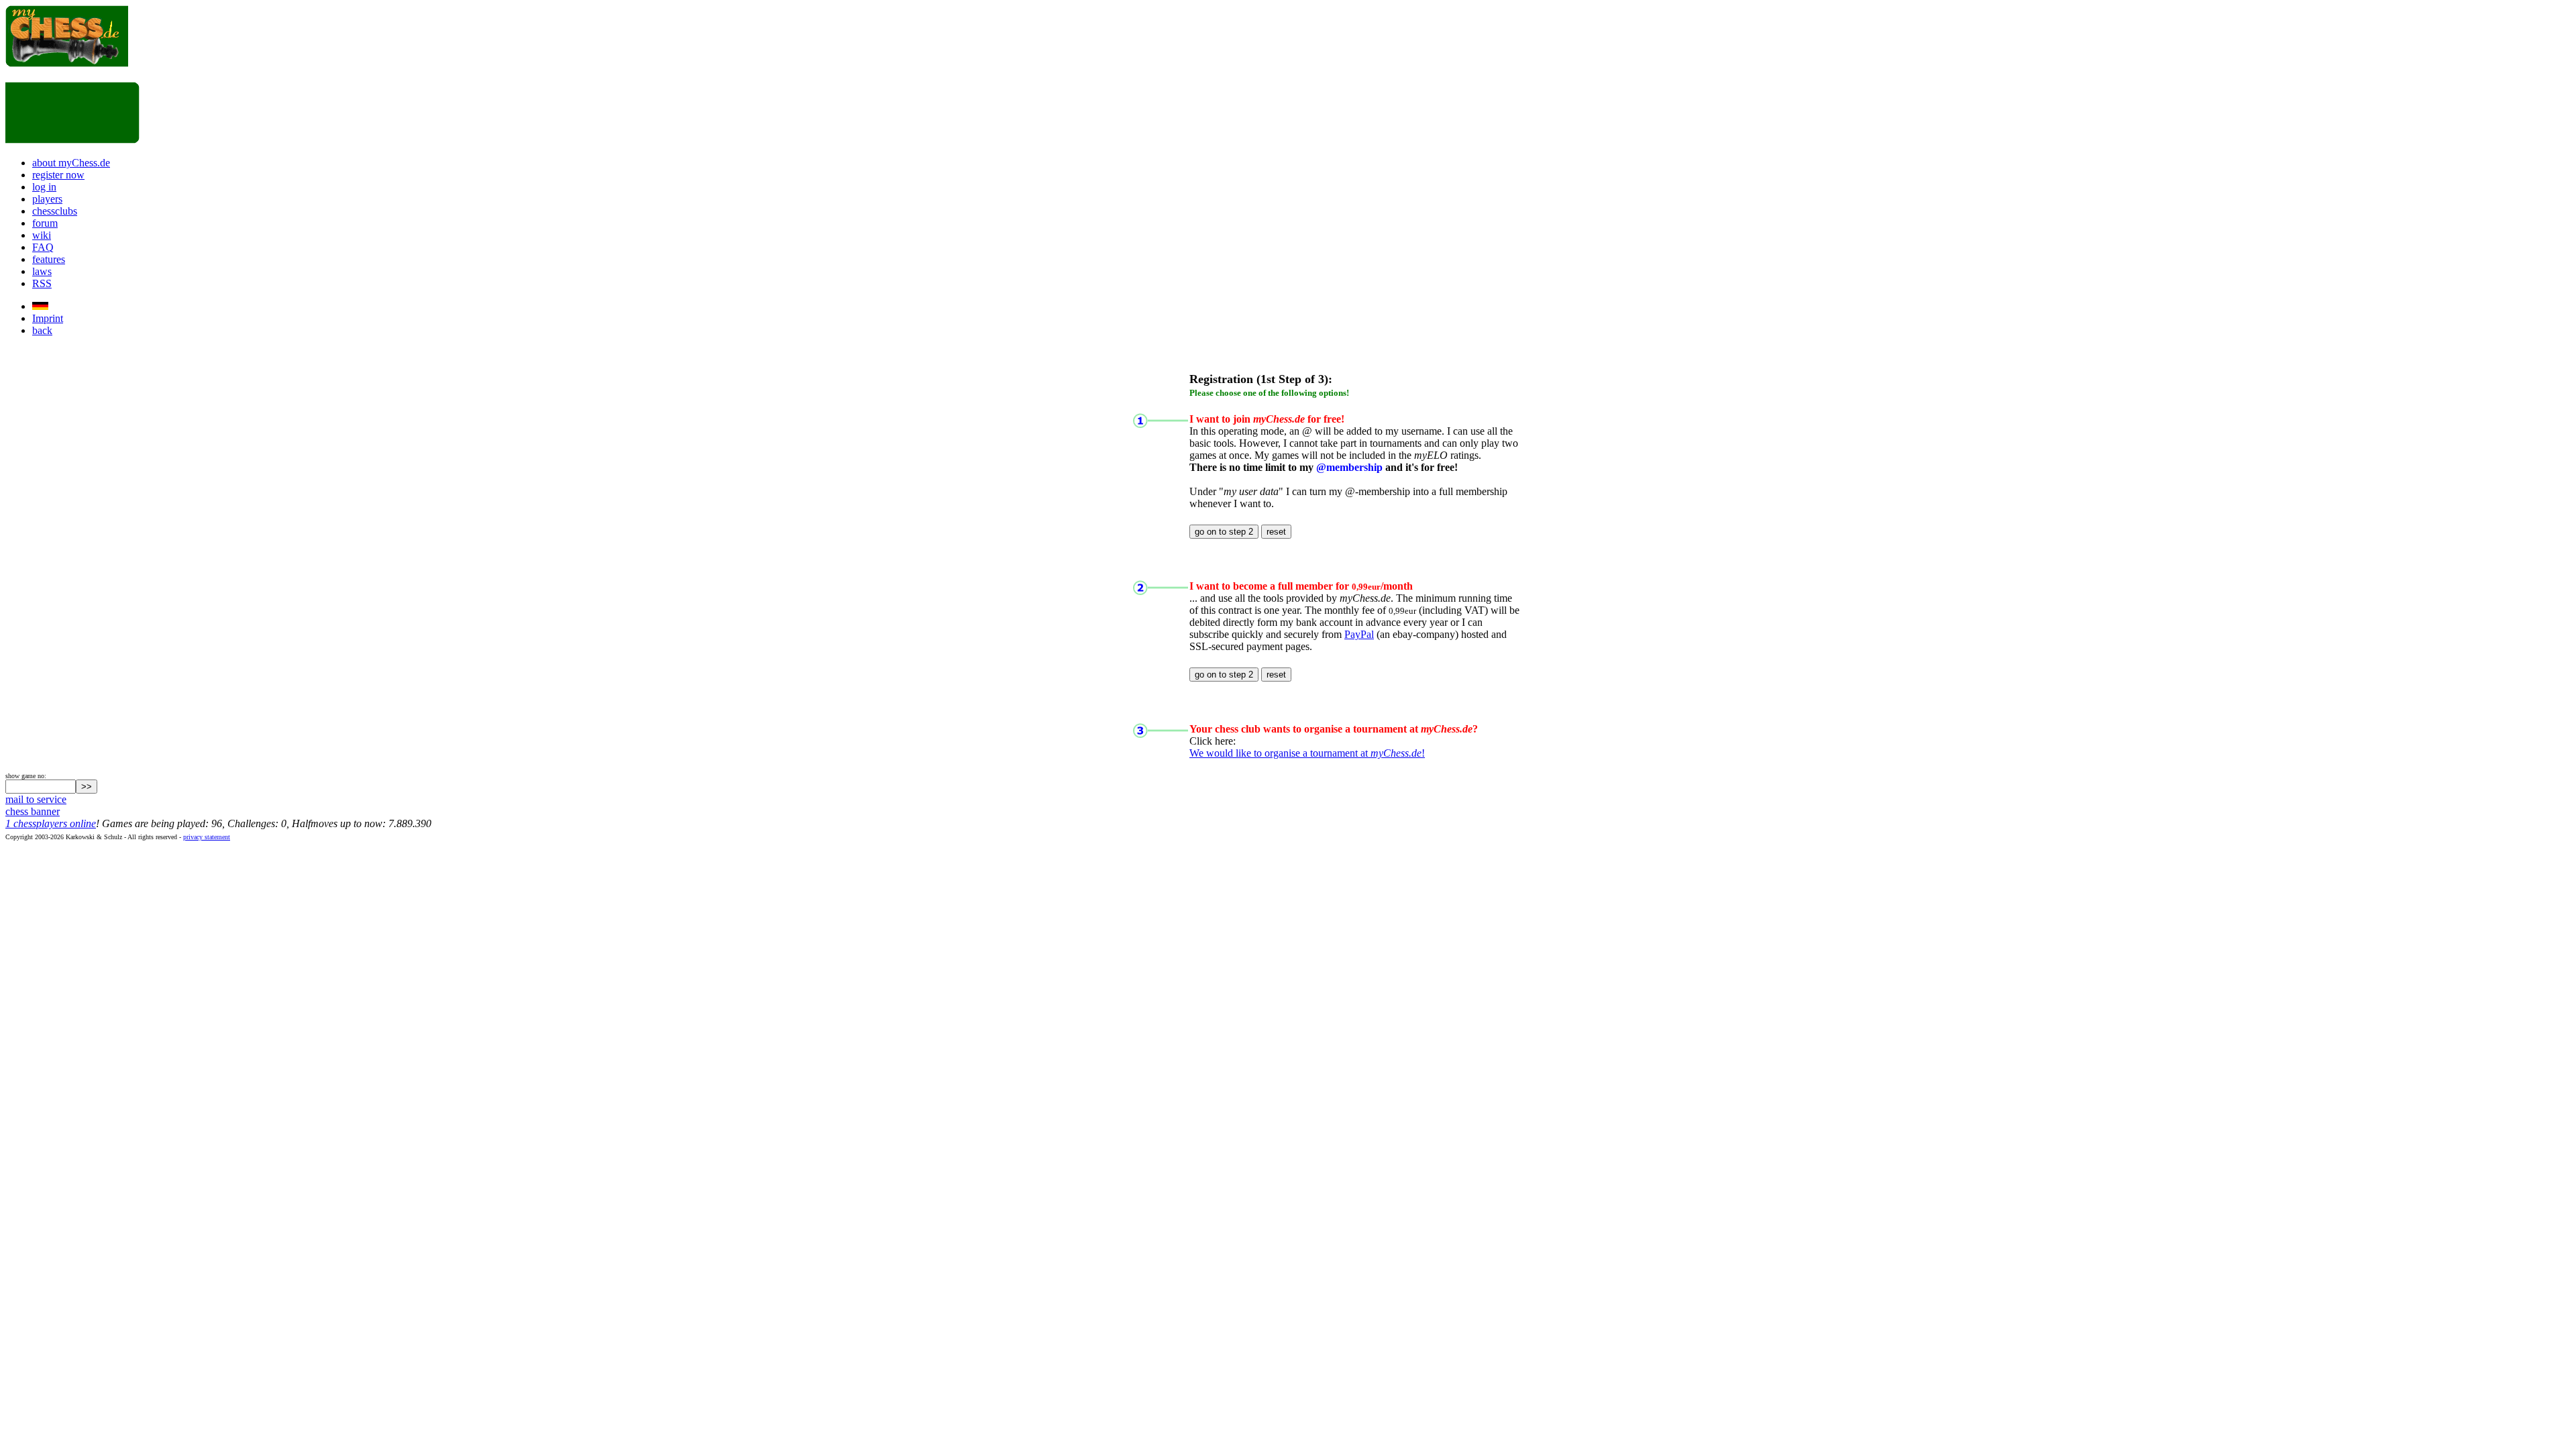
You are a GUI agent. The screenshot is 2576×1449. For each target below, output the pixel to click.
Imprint (48, 318)
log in (44, 187)
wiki (42, 235)
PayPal (1359, 634)
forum (45, 223)
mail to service (36, 799)
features (49, 259)
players (47, 199)
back (42, 330)
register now (58, 175)
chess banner (33, 811)
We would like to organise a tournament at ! (1307, 753)
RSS (42, 283)
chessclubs (55, 211)
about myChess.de (71, 163)
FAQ (43, 247)
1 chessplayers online (51, 823)
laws (42, 271)
